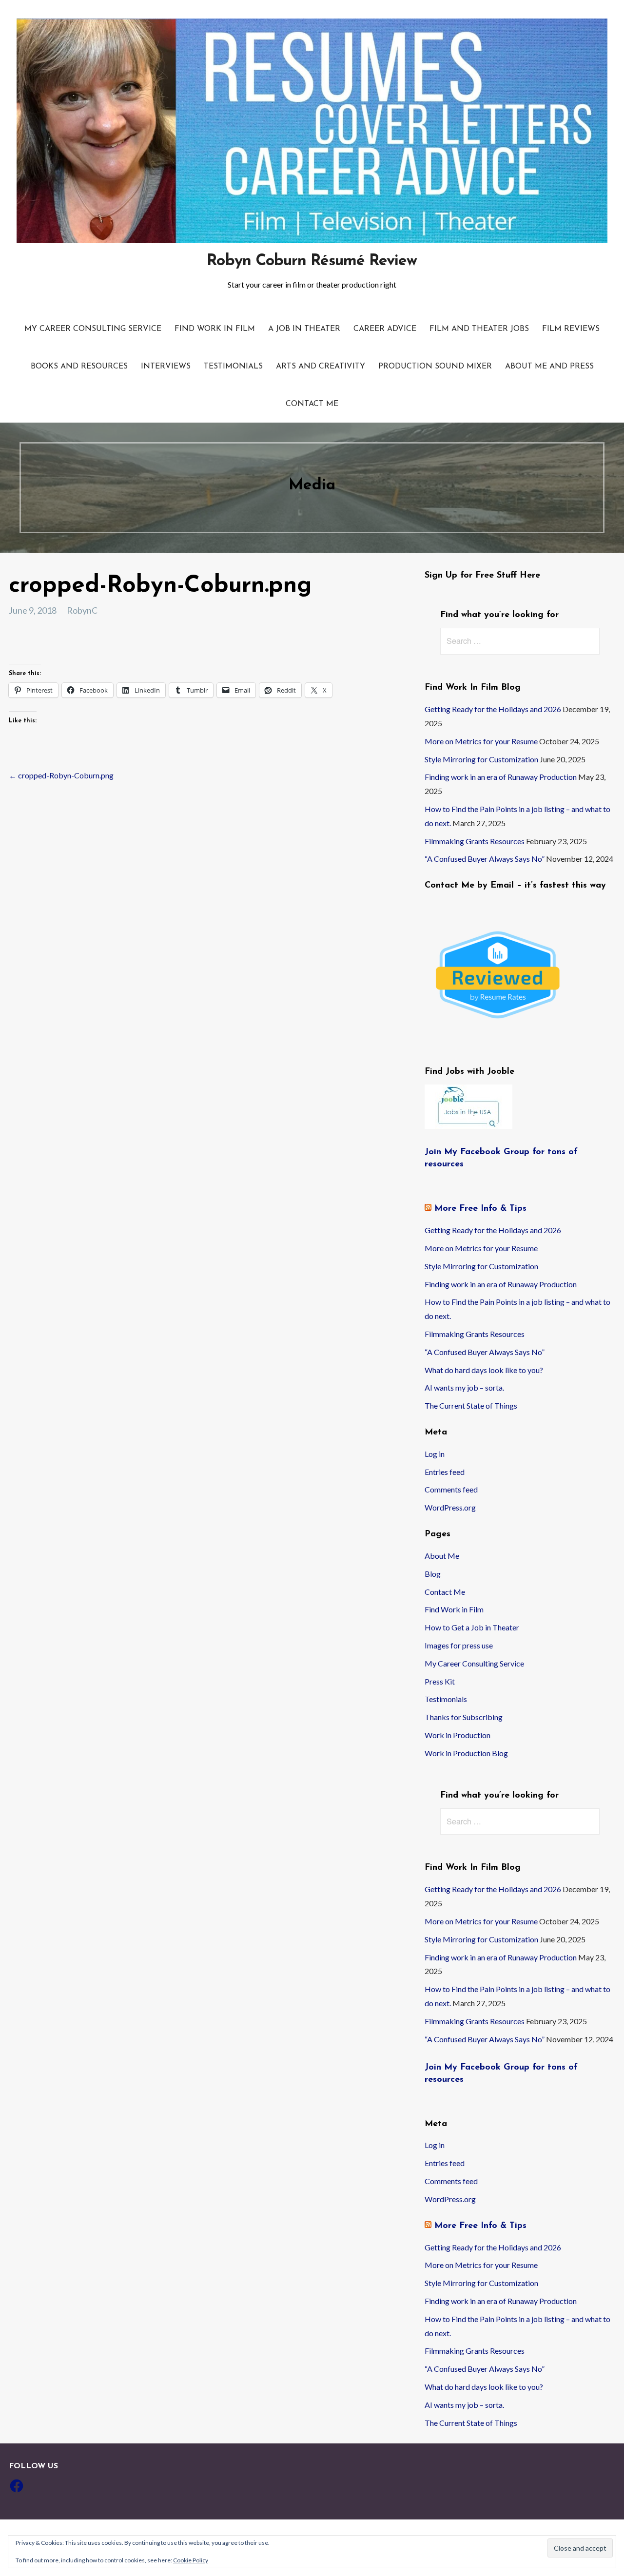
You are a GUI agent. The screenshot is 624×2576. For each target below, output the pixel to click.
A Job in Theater (304, 329)
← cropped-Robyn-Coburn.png (61, 775)
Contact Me (312, 404)
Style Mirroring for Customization (481, 759)
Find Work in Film (215, 329)
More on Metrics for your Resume (481, 741)
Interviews (166, 367)
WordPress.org (450, 1507)
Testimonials (233, 367)
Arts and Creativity (321, 367)
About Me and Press (549, 367)
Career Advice (385, 329)
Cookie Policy (191, 2560)
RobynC (82, 610)
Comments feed (451, 1489)
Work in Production (458, 1735)
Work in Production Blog (466, 1753)
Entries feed (445, 1472)
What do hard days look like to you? (484, 1370)
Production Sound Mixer (435, 367)
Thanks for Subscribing (464, 1717)
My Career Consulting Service (93, 329)
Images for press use (459, 1645)
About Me (442, 1556)
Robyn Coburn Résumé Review (312, 261)
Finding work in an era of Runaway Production (501, 777)
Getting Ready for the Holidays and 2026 (493, 709)
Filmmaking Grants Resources (475, 841)
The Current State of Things (471, 1405)
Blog (433, 1574)
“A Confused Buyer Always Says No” (485, 859)
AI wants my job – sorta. (464, 1387)
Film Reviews (571, 329)
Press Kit (440, 1681)
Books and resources (79, 367)
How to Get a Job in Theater (472, 1627)
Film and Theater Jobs (479, 329)
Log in (435, 1454)
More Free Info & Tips (480, 1209)
